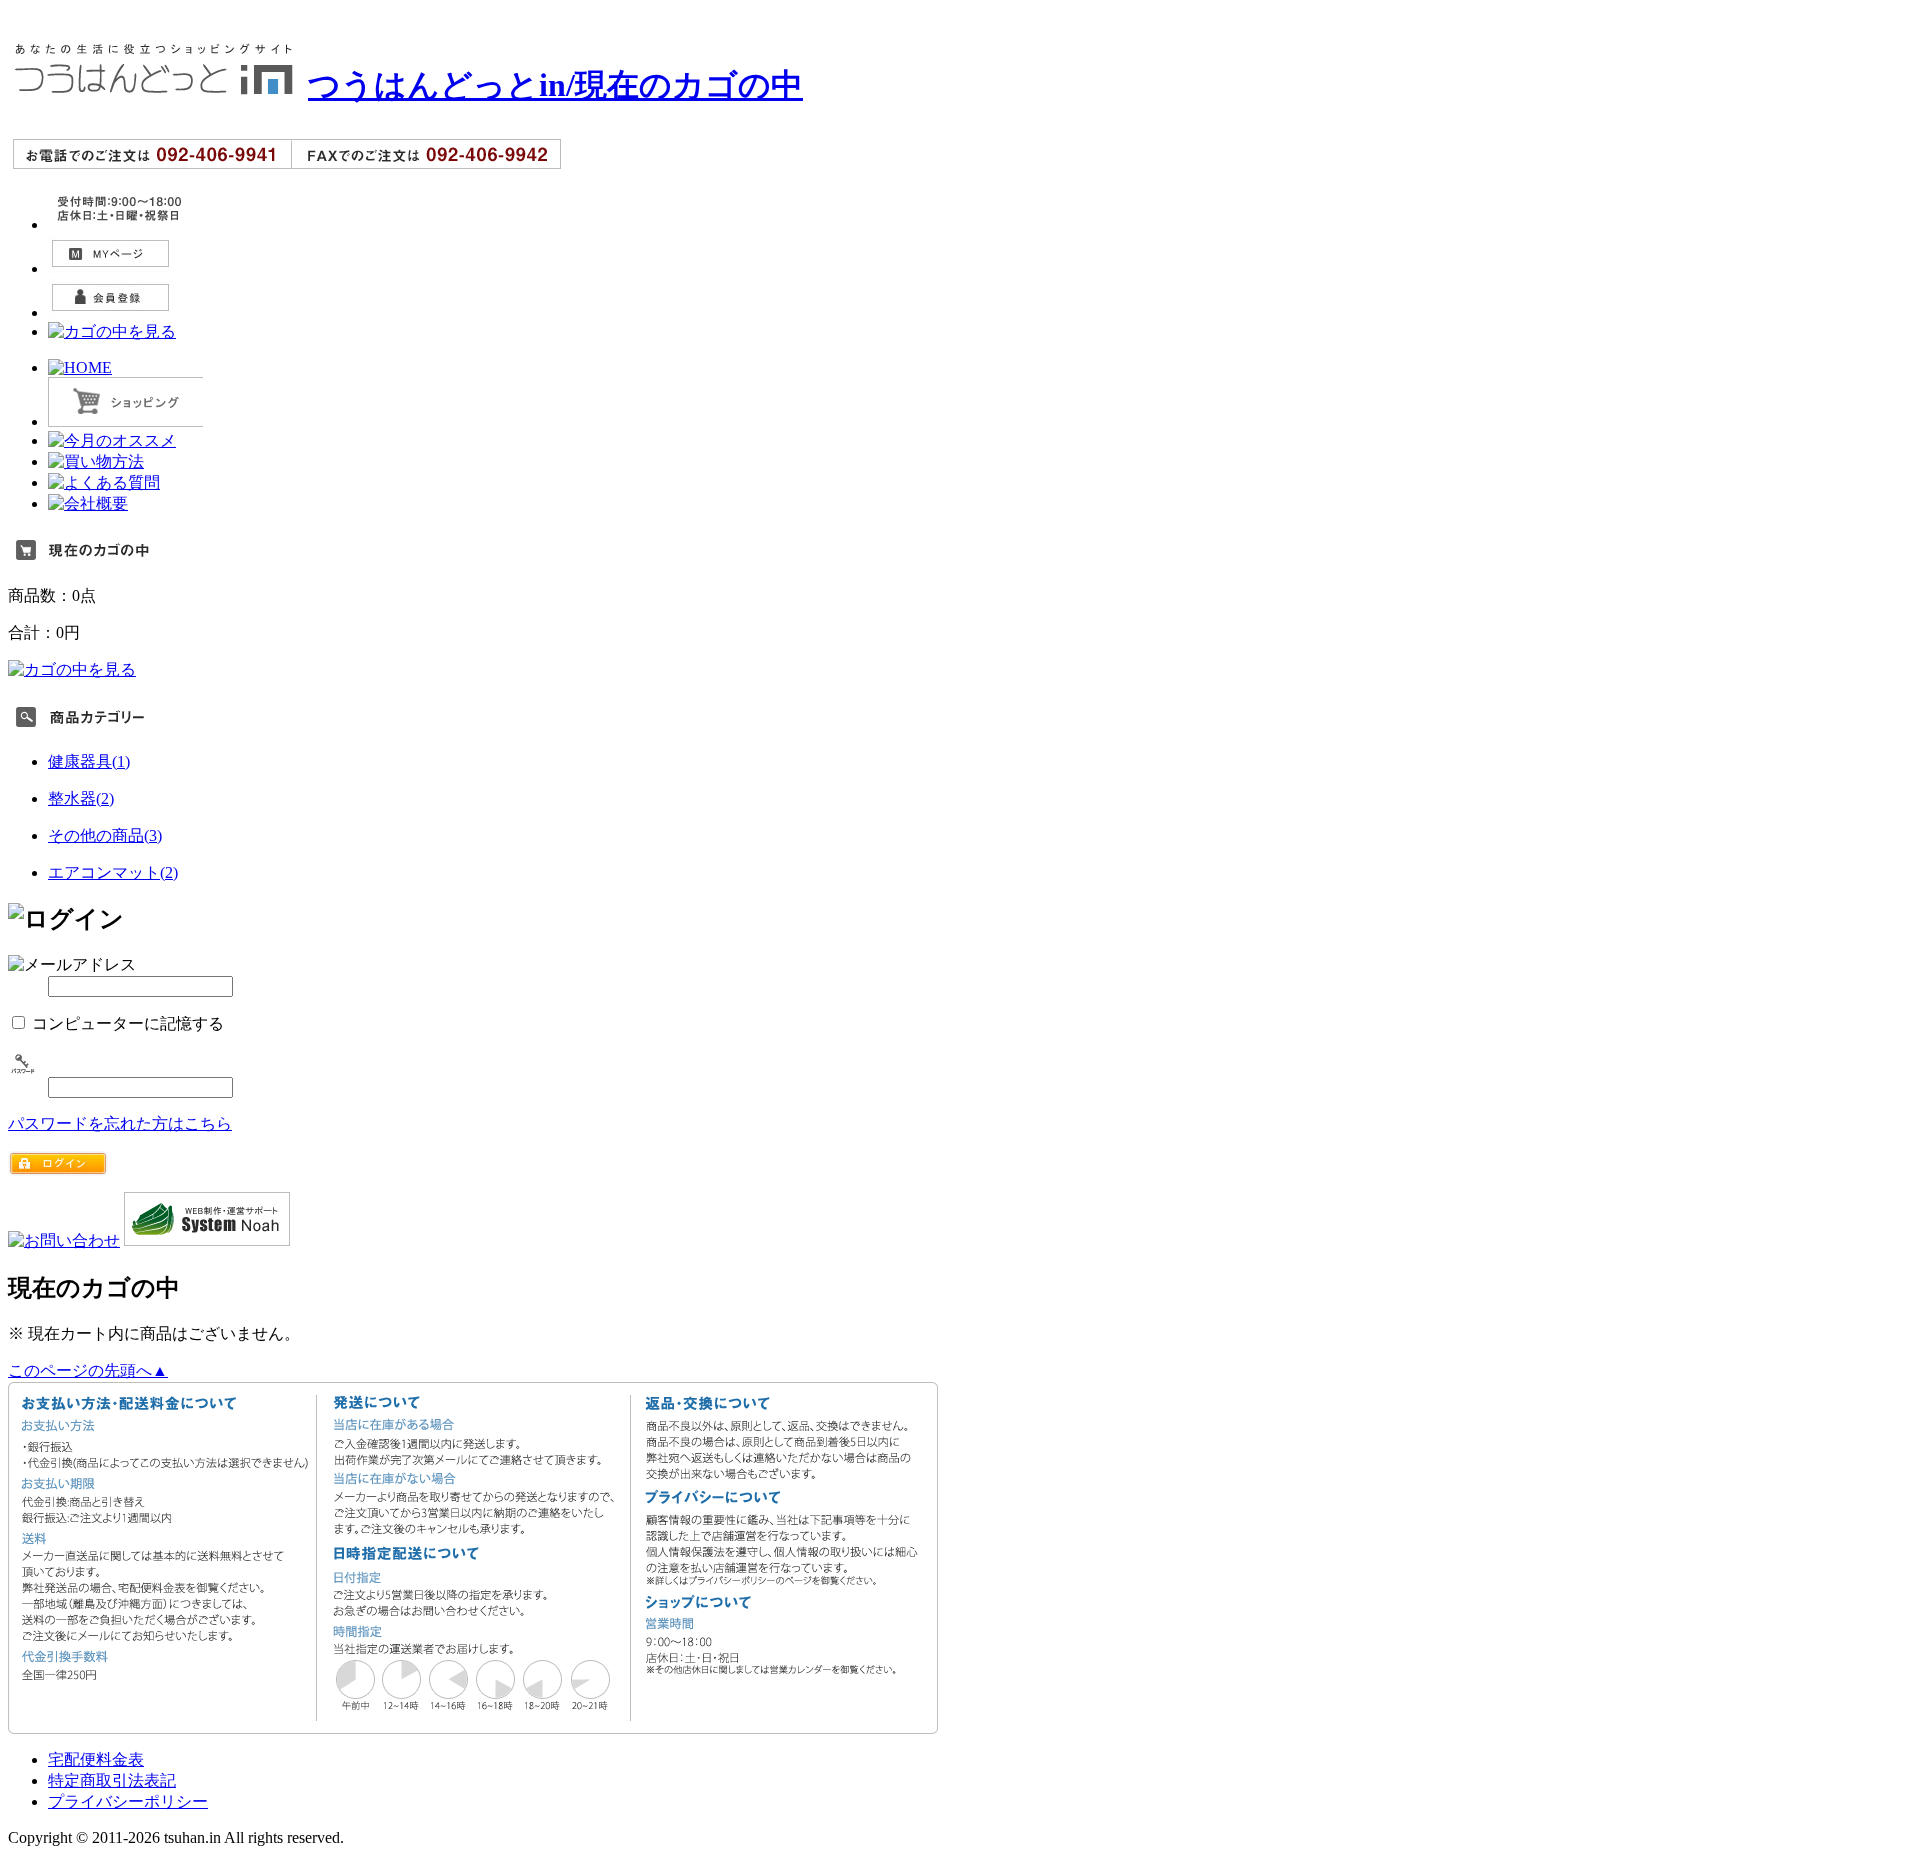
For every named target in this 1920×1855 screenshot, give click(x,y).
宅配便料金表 (96, 1759)
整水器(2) (81, 798)
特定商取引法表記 (112, 1780)
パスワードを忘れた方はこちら (120, 1123)
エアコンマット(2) (113, 872)
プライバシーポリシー (128, 1801)
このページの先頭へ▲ (88, 1370)
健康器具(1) (89, 761)
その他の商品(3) (105, 835)
